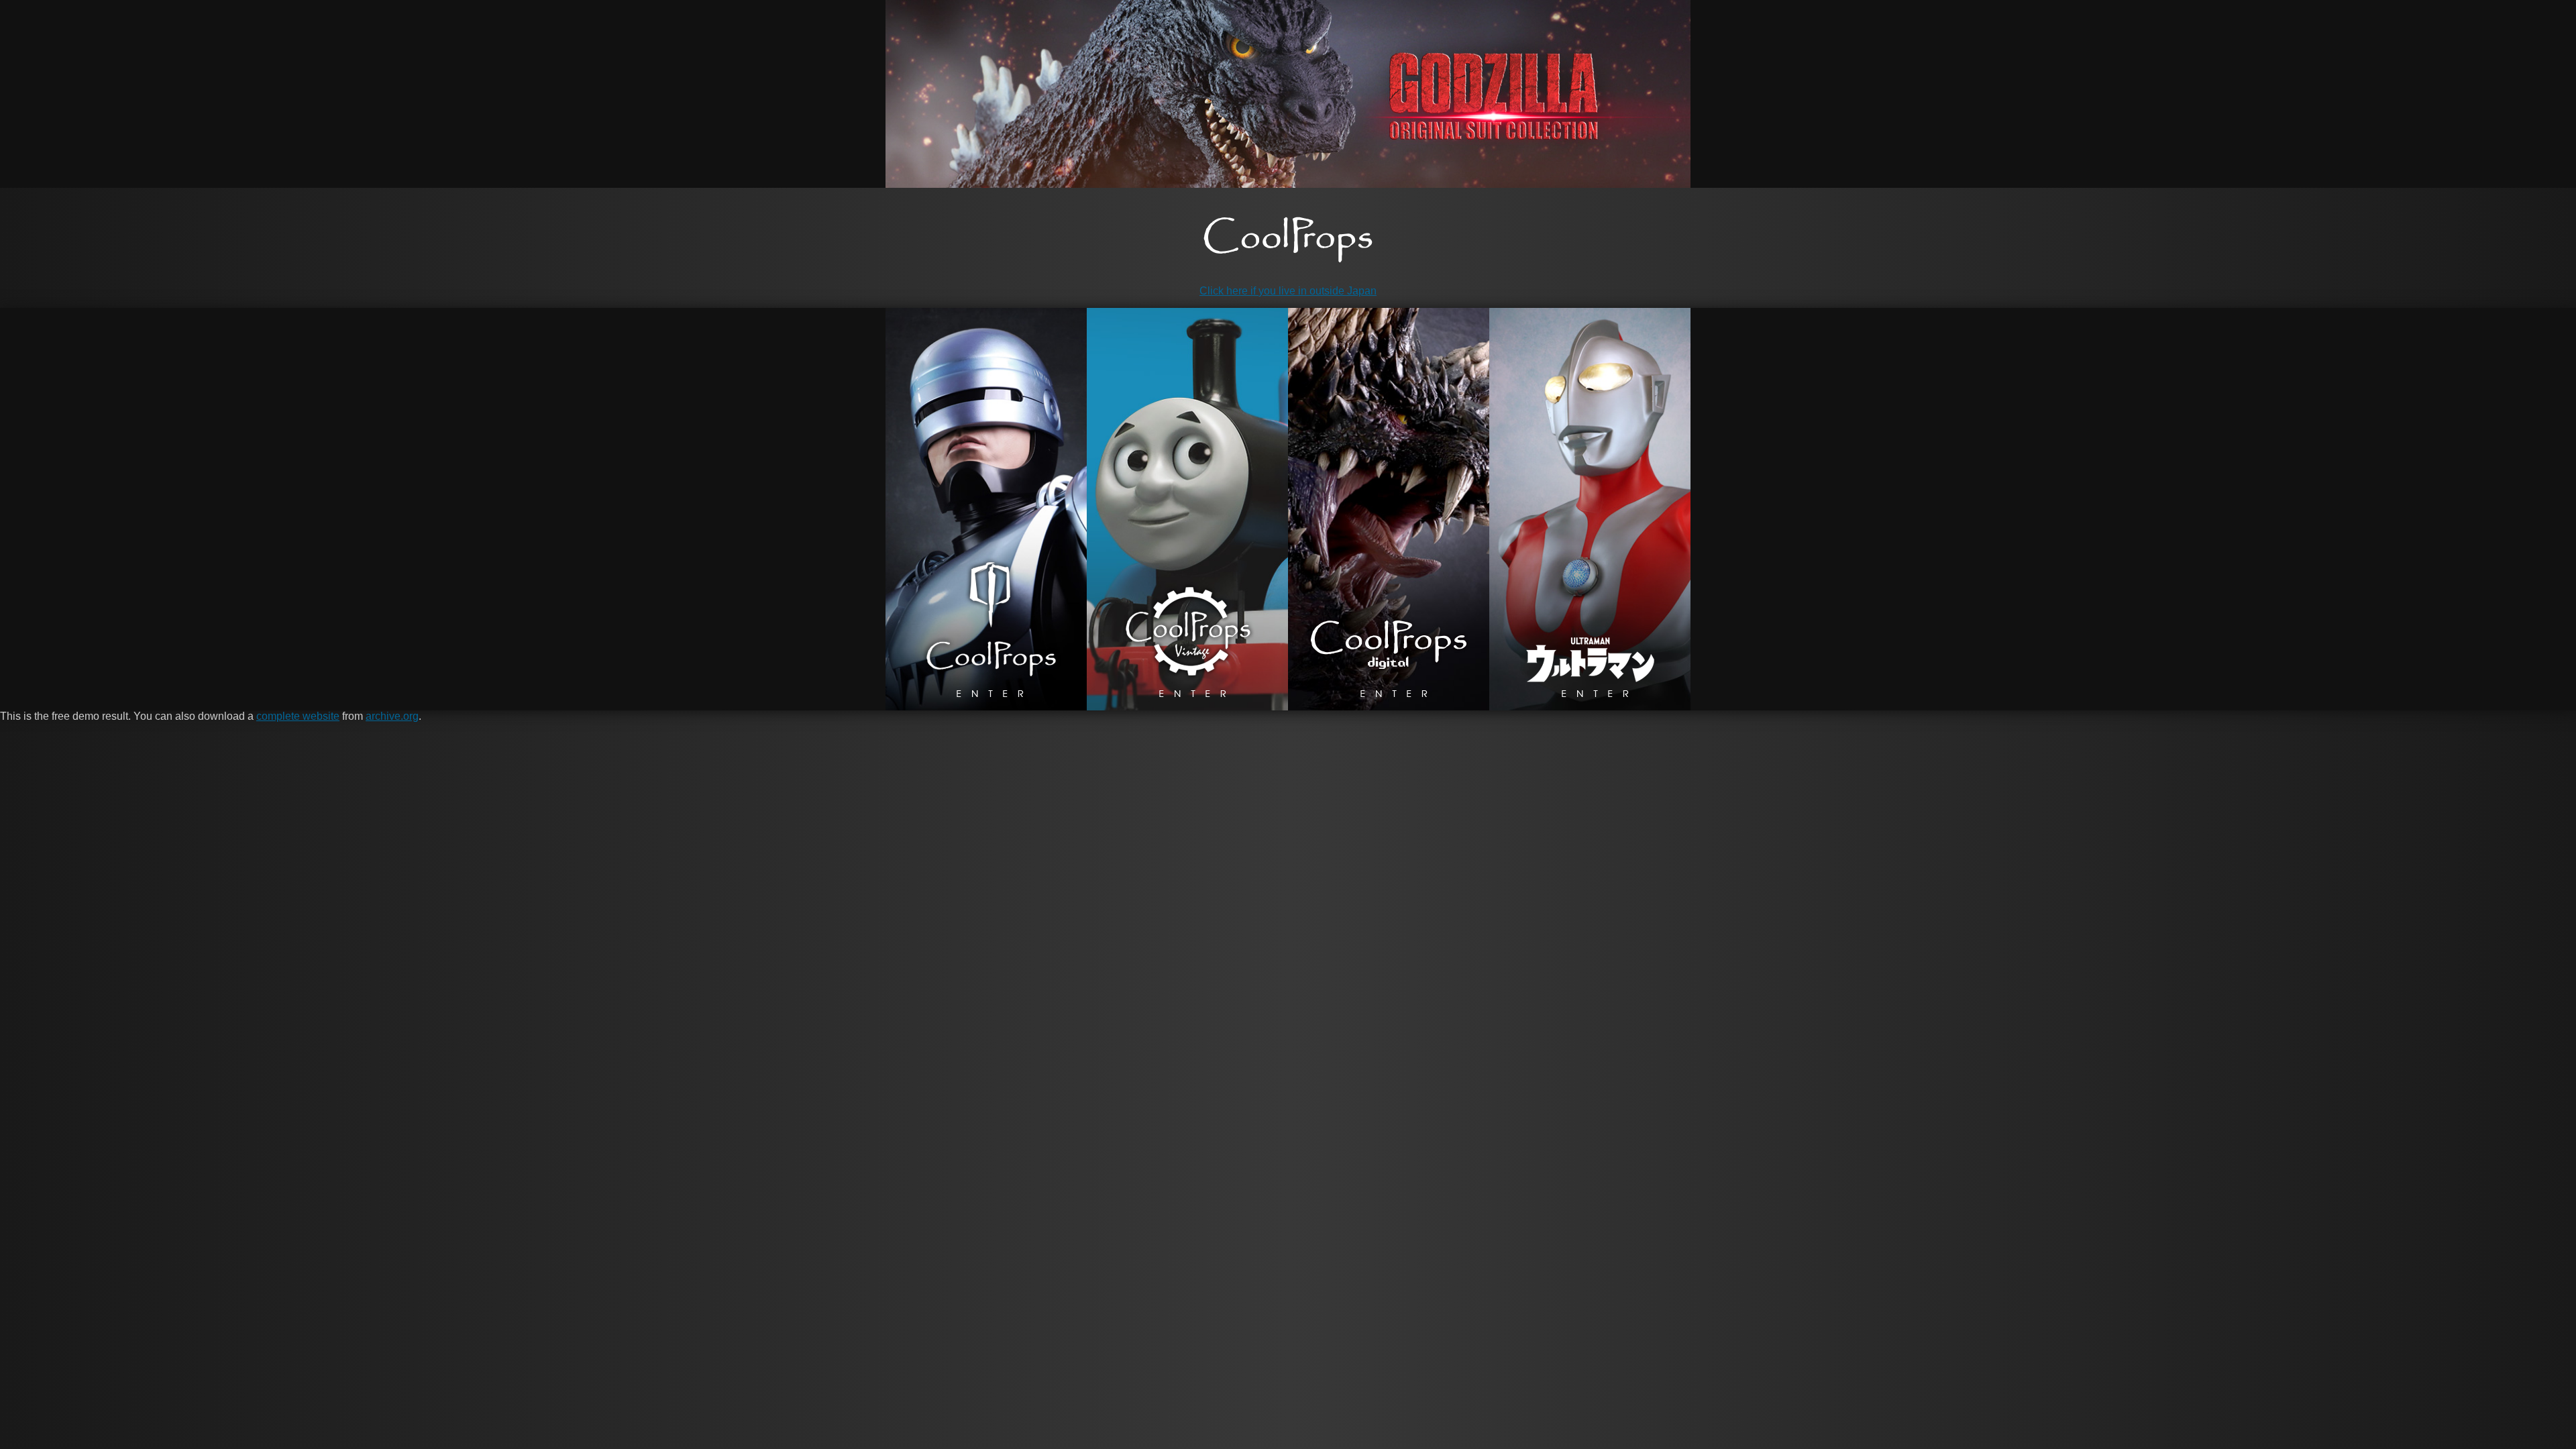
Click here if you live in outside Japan (1288, 291)
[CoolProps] (1288, 240)
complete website (298, 716)
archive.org (392, 716)
